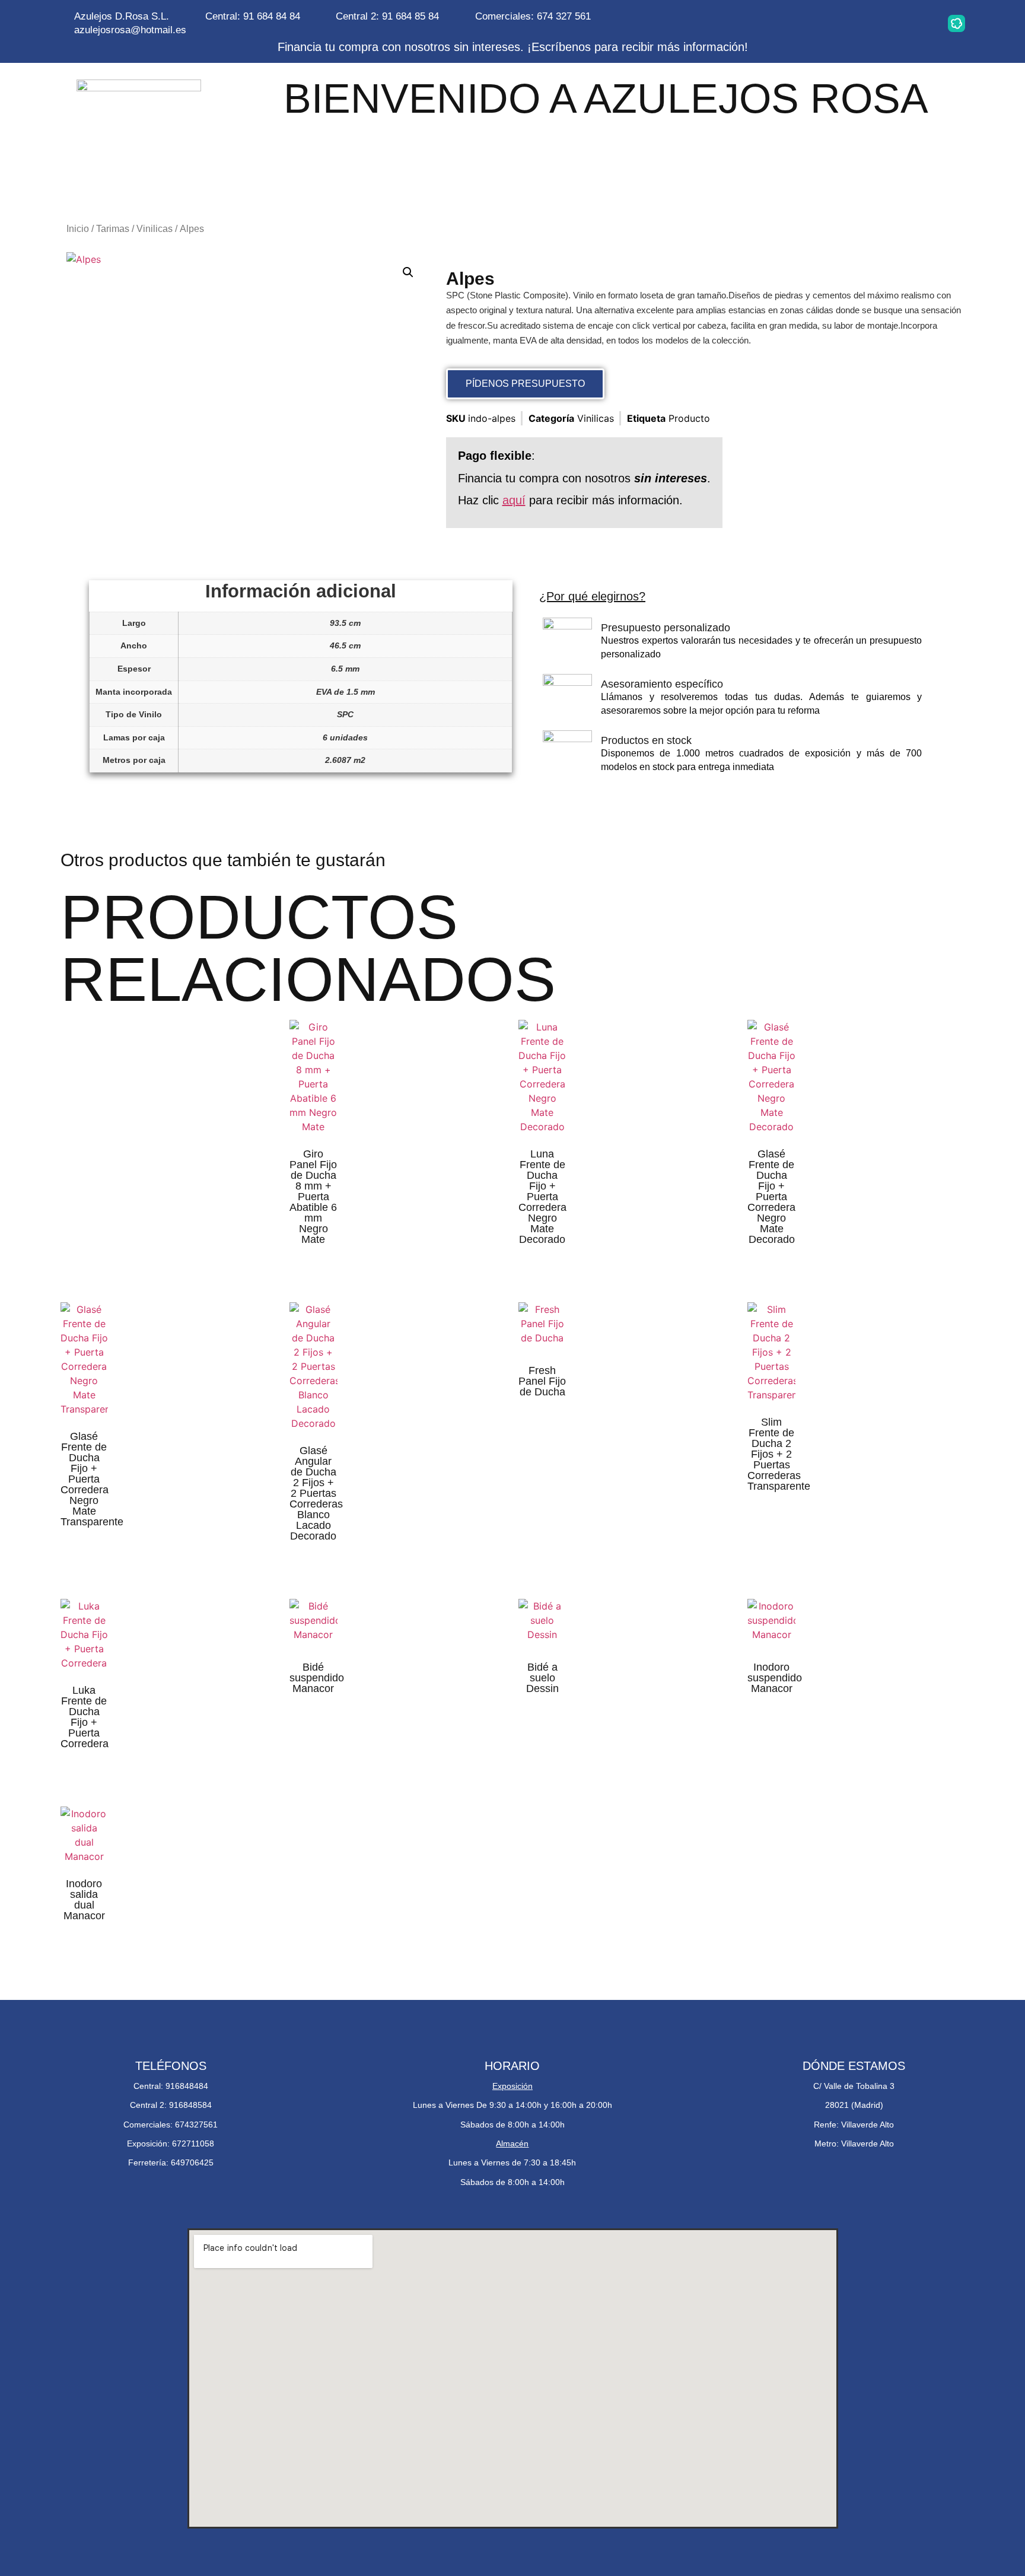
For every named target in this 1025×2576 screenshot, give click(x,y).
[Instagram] (807, 23)
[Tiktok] (919, 23)
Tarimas (113, 229)
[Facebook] (882, 23)
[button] (408, 272)
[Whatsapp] (845, 23)
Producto (689, 418)
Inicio (78, 229)
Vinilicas (155, 229)
